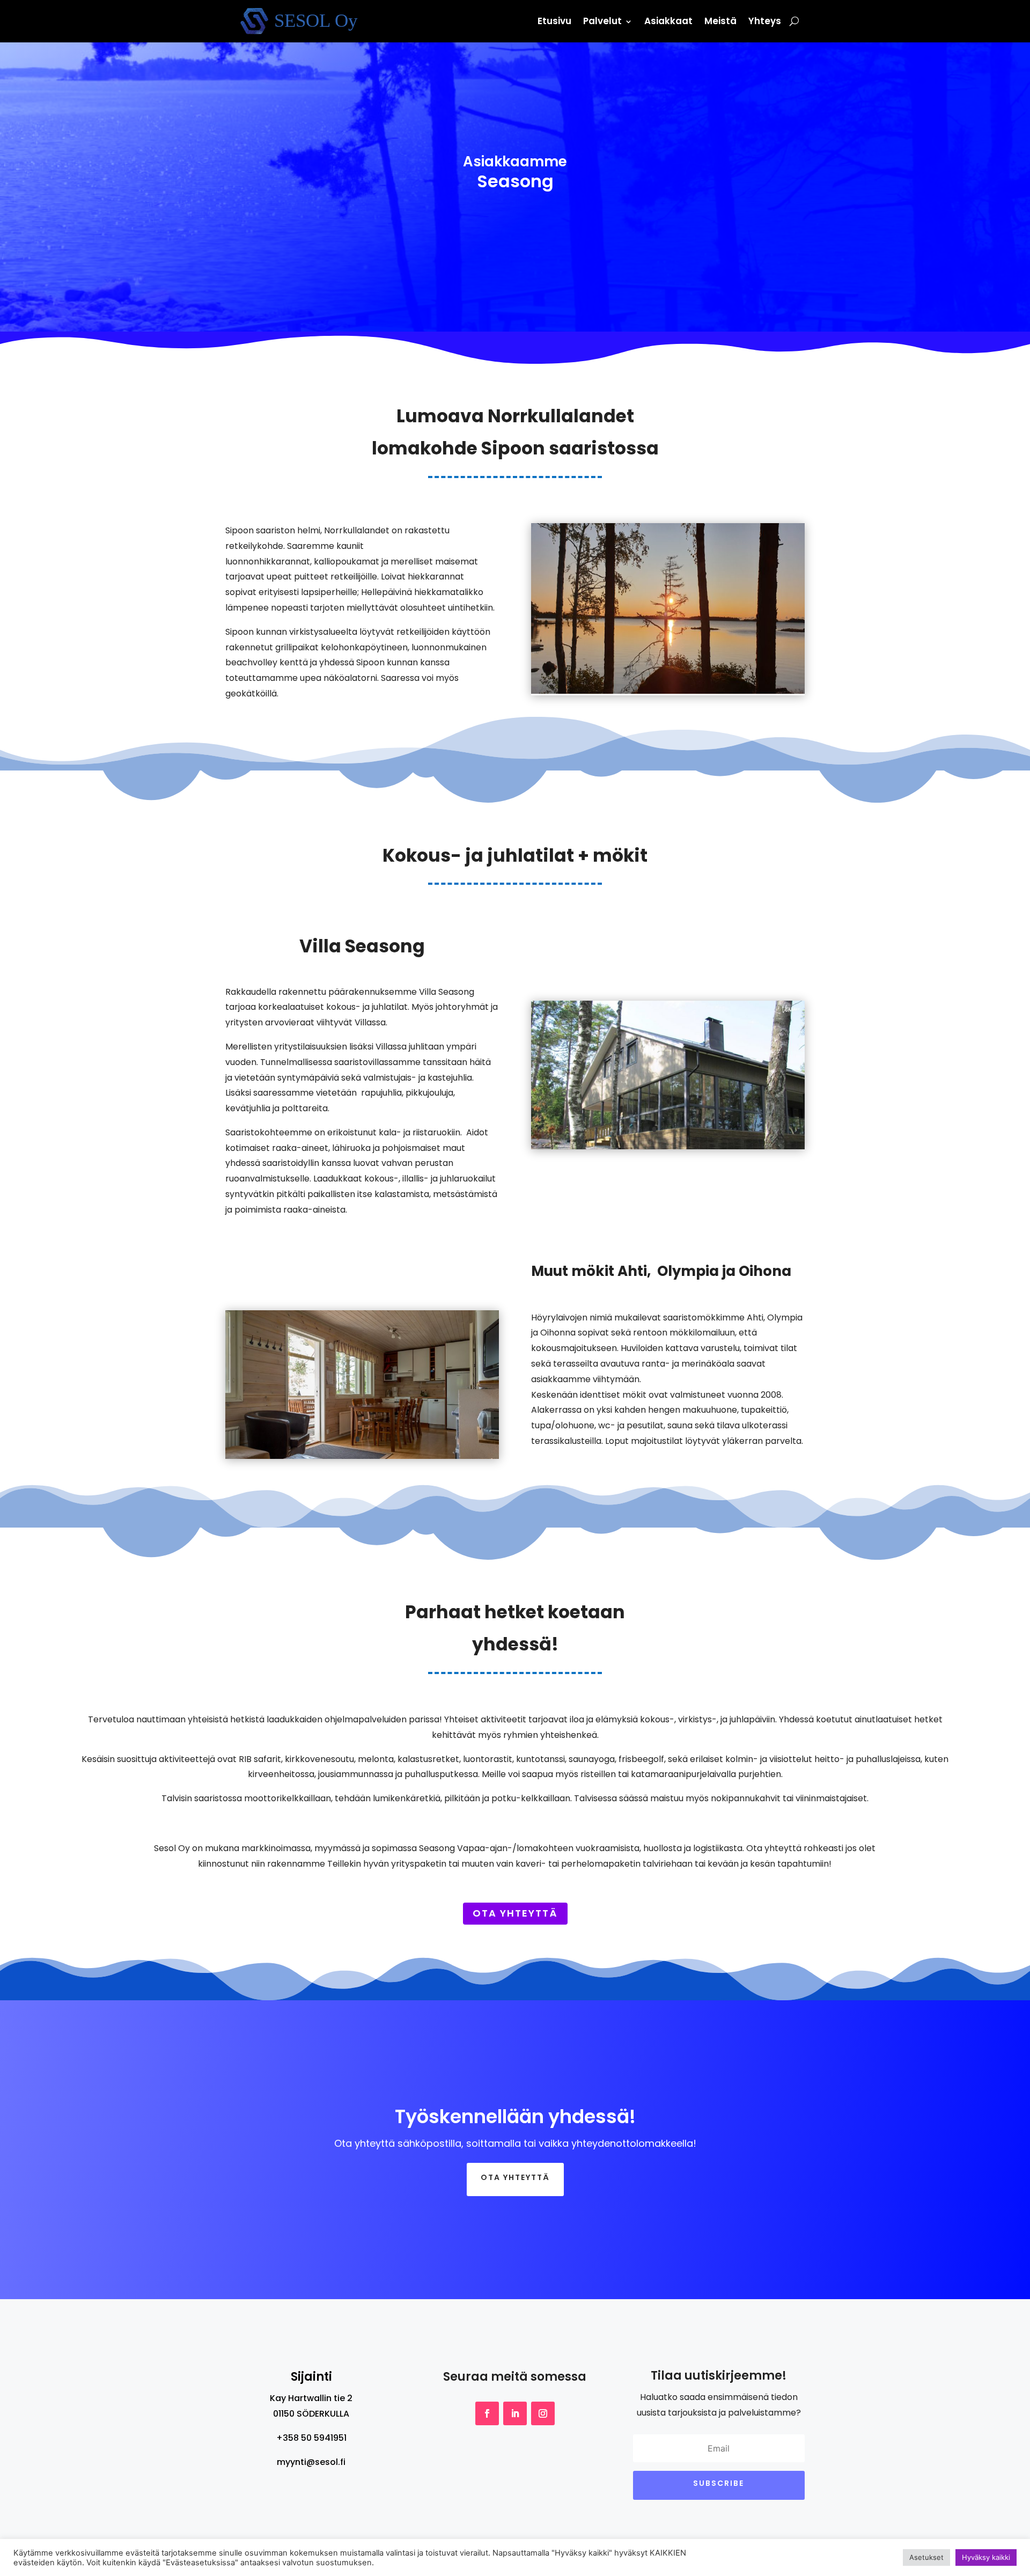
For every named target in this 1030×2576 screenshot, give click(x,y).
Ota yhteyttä (515, 1913)
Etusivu (554, 21)
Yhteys (765, 21)
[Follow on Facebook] (487, 2413)
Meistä (720, 21)
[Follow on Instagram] (543, 2413)
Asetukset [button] (926, 2557)
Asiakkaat (668, 21)
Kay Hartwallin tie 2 (311, 2398)
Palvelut (602, 21)
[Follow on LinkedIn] (515, 2413)
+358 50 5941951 (311, 2438)
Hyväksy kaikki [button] (986, 2557)
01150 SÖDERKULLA (311, 2414)
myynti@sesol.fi (311, 2462)
